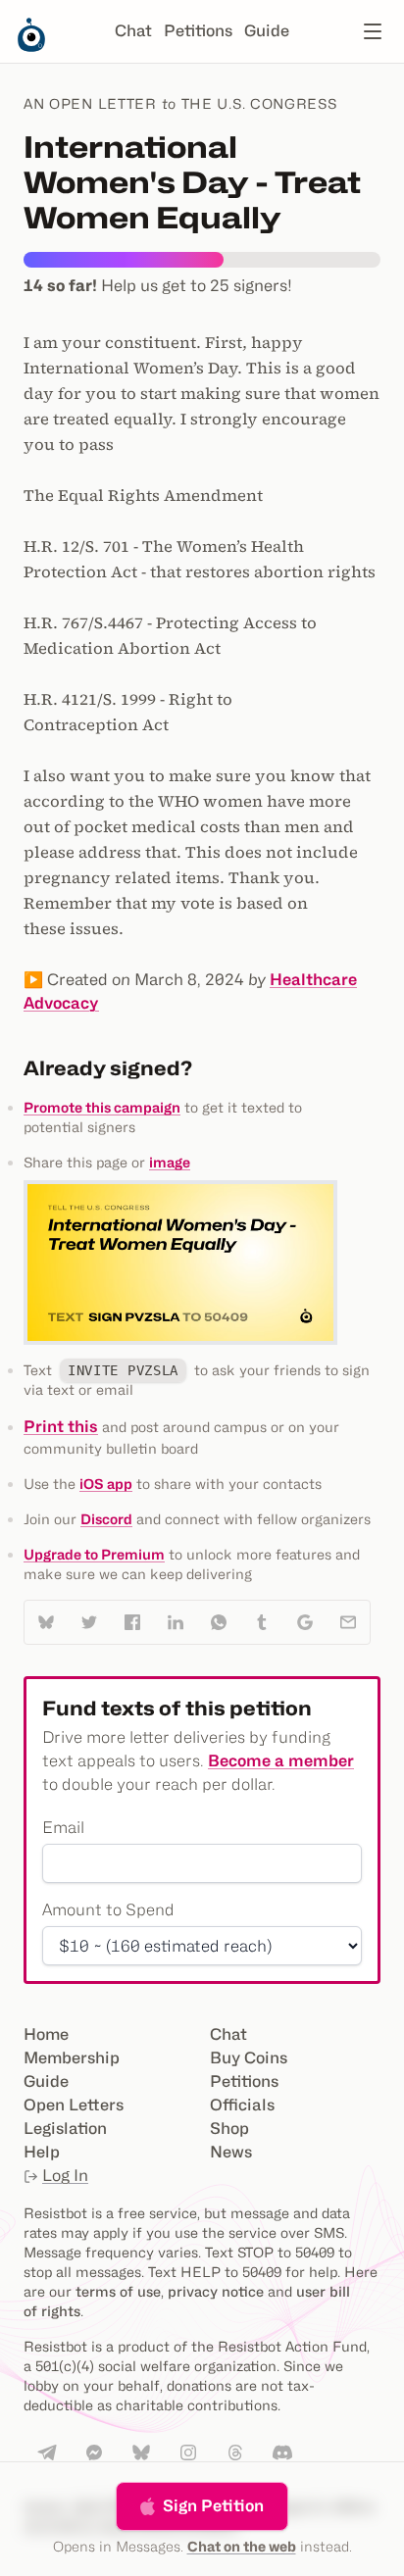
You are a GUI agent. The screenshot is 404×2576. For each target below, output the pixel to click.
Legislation (65, 2129)
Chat (133, 31)
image (170, 1162)
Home (46, 2034)
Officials (242, 2105)
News (231, 2152)
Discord (106, 1519)
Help (42, 2152)
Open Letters (74, 2105)
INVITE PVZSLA (123, 1370)
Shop (229, 2129)
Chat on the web (242, 2546)
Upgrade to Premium (94, 1554)
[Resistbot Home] (31, 47)
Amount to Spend (108, 1910)
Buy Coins (249, 2058)
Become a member (281, 1761)
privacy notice (216, 2291)
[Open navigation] (373, 31)
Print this (61, 1427)
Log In (65, 2176)
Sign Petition (213, 2506)
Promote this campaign (102, 1107)
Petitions (198, 31)
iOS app (106, 1484)
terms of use (118, 2291)
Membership (72, 2058)
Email (63, 1828)
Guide (267, 31)
